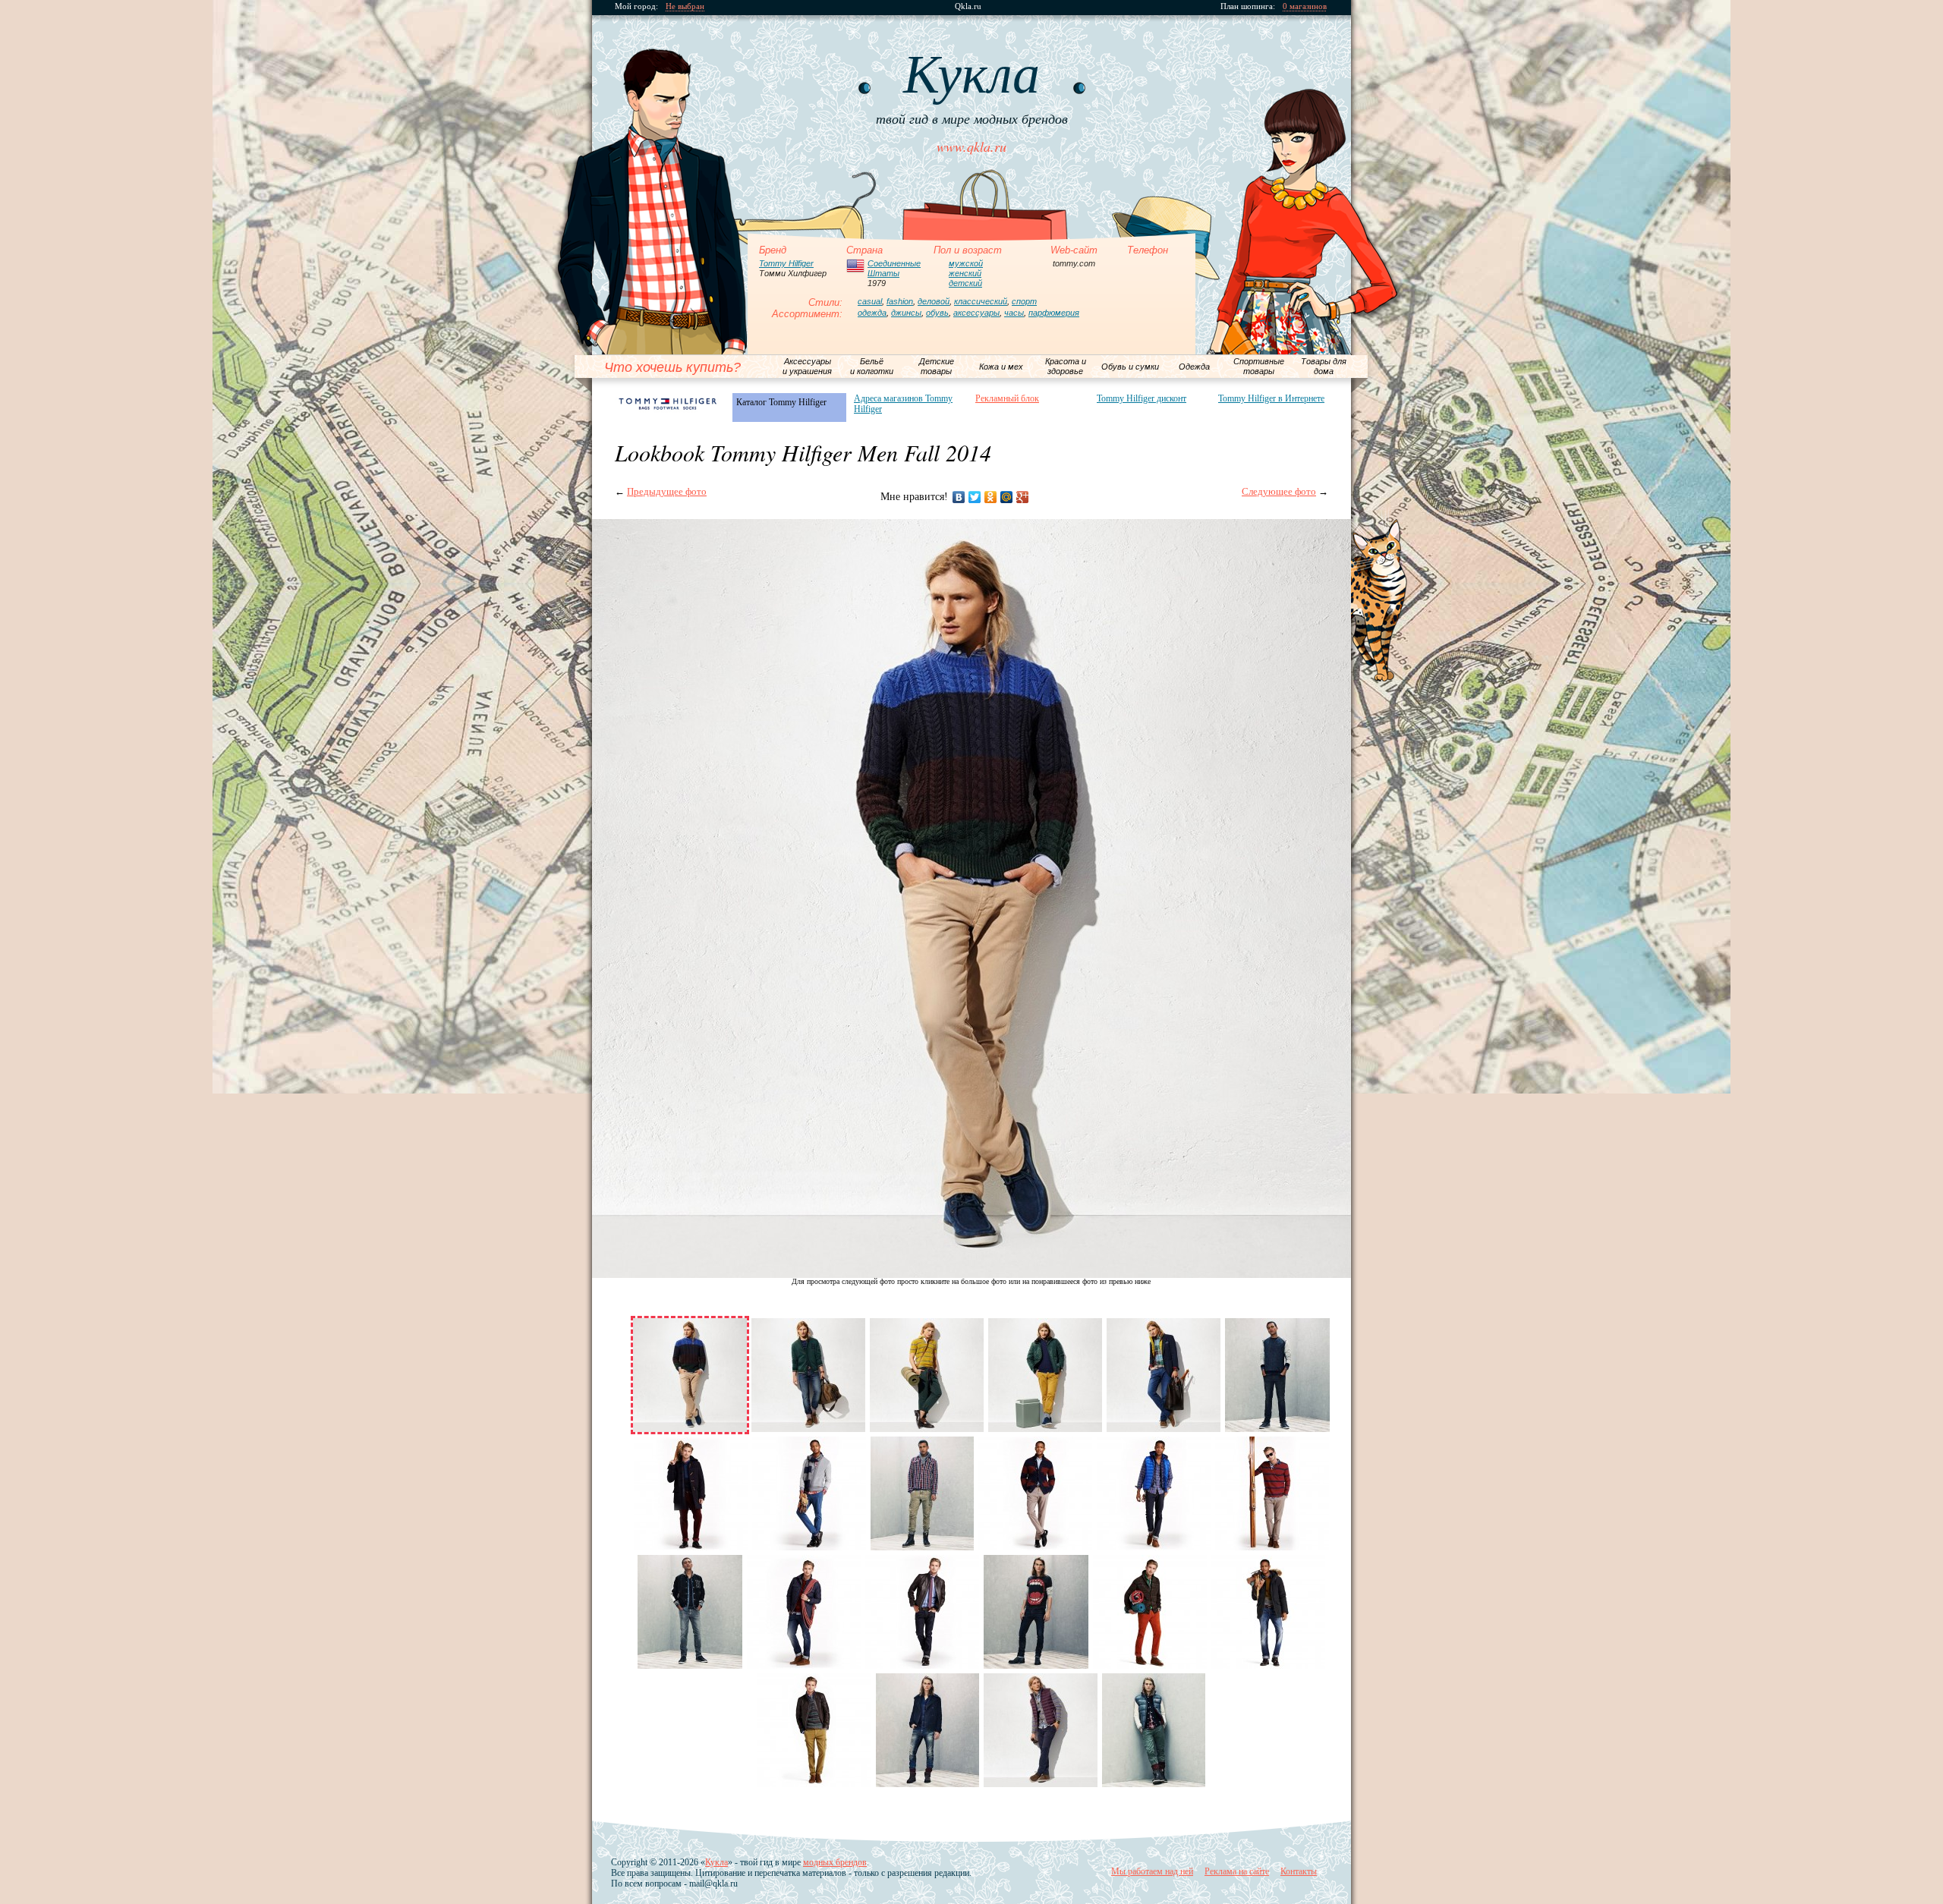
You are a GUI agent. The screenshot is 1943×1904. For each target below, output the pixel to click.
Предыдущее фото (667, 491)
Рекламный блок (1007, 398)
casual (870, 301)
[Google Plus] (1023, 497)
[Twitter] (975, 497)
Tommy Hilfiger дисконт (1142, 398)
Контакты (1299, 1871)
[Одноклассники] (991, 497)
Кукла (716, 1862)
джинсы (906, 313)
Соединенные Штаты (894, 268)
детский (965, 283)
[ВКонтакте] (959, 497)
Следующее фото (1279, 491)
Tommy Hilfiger (786, 263)
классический (981, 301)
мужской (966, 263)
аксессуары (976, 313)
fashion (900, 301)
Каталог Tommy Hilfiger (781, 402)
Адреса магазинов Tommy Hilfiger (903, 404)
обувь (937, 313)
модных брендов (835, 1862)
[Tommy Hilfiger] (668, 403)
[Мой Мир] (1007, 497)
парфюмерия (1054, 313)
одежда (872, 313)
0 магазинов (1305, 6)
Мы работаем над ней (1152, 1871)
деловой (934, 301)
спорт (1024, 301)
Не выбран (685, 6)
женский (965, 273)
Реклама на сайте (1237, 1871)
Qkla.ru (968, 6)
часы (1014, 313)
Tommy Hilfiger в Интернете (1271, 398)
